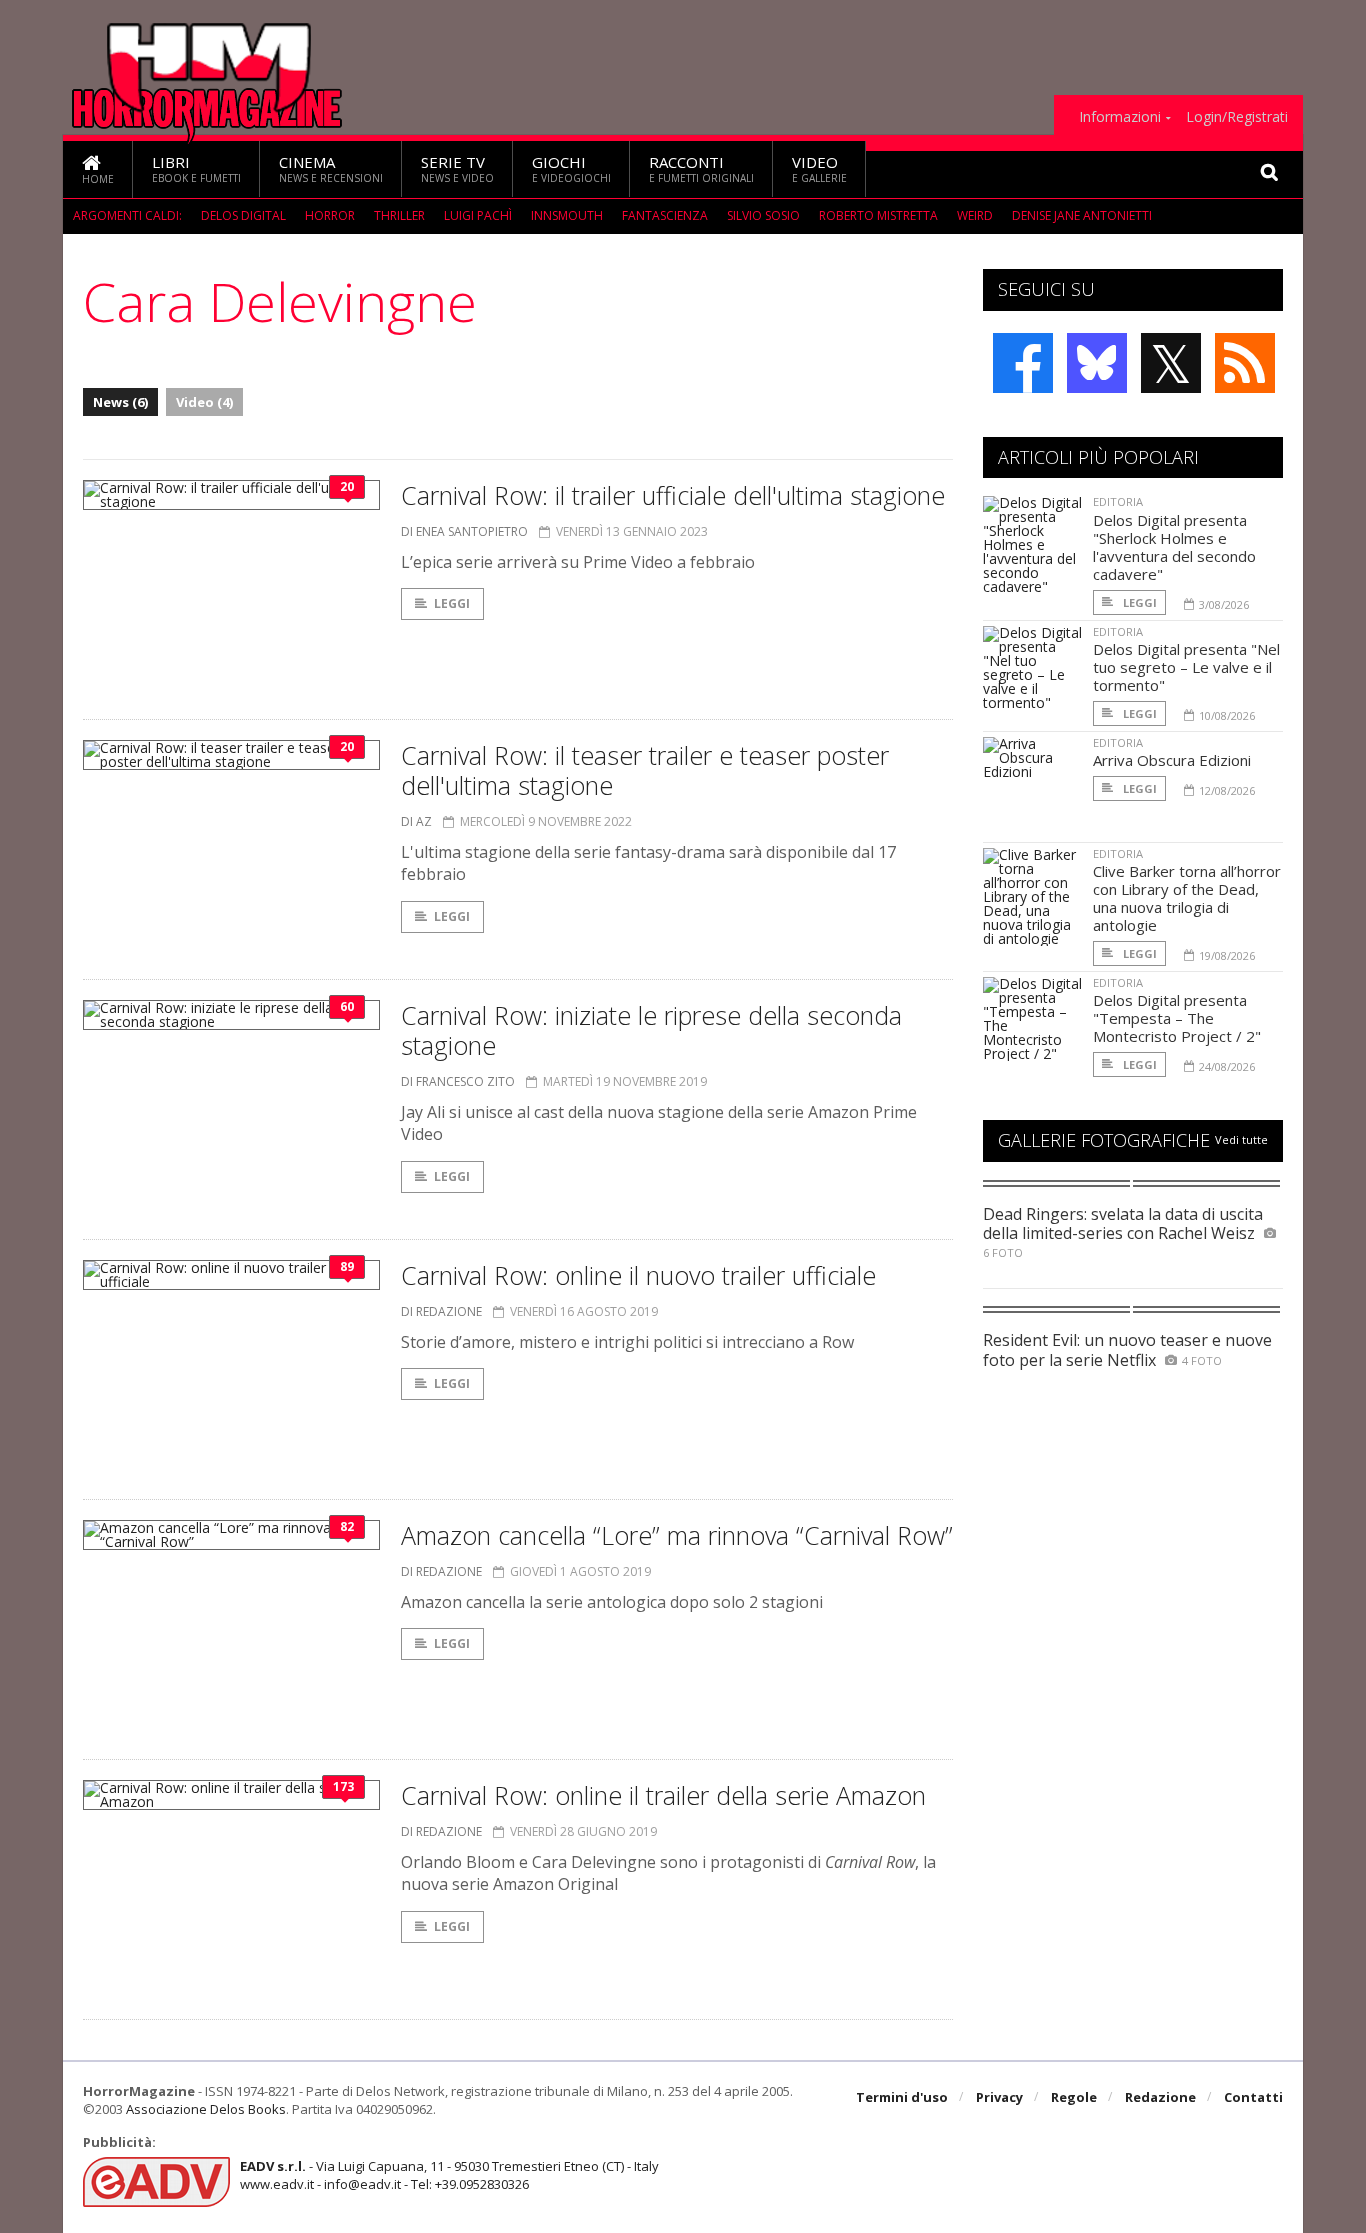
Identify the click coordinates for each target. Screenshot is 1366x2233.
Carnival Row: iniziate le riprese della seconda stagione (651, 1030)
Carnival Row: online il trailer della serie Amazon (663, 1795)
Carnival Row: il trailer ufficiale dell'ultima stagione (673, 495)
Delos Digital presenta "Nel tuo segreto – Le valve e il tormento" (1186, 667)
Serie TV (457, 168)
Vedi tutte (1241, 1139)
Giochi (571, 168)
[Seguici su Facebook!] (1023, 363)
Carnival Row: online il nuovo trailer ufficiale (638, 1275)
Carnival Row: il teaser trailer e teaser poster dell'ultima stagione (645, 770)
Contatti (1253, 2097)
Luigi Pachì (478, 215)
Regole (1074, 2097)
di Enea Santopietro (464, 531)
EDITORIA (1118, 501)
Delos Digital (243, 215)
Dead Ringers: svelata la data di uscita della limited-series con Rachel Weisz (1123, 1223)
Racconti (701, 168)
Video (819, 168)
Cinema (331, 168)
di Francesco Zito (458, 1081)
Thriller (399, 215)
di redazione (441, 1311)
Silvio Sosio (763, 215)
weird (975, 215)
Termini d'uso (902, 2097)
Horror (330, 215)
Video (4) (204, 402)
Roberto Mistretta (878, 215)
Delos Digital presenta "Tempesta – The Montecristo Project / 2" (1177, 1018)
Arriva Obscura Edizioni (1172, 760)
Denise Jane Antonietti (1082, 215)
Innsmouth (567, 215)
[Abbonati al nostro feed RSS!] (1245, 363)
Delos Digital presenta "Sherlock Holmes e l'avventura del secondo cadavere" (1174, 547)
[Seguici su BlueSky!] (1097, 363)
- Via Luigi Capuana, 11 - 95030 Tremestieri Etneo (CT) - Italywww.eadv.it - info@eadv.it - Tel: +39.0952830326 (449, 2175)
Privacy (999, 2097)
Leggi (452, 603)
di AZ (416, 821)
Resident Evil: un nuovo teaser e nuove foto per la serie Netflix (1127, 1349)
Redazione (1160, 2097)
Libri (196, 168)
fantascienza (665, 215)
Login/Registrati (1237, 117)
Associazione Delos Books (206, 2109)
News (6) (120, 402)
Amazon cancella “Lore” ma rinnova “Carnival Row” (677, 1535)
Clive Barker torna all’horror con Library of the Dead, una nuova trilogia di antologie (1187, 898)
